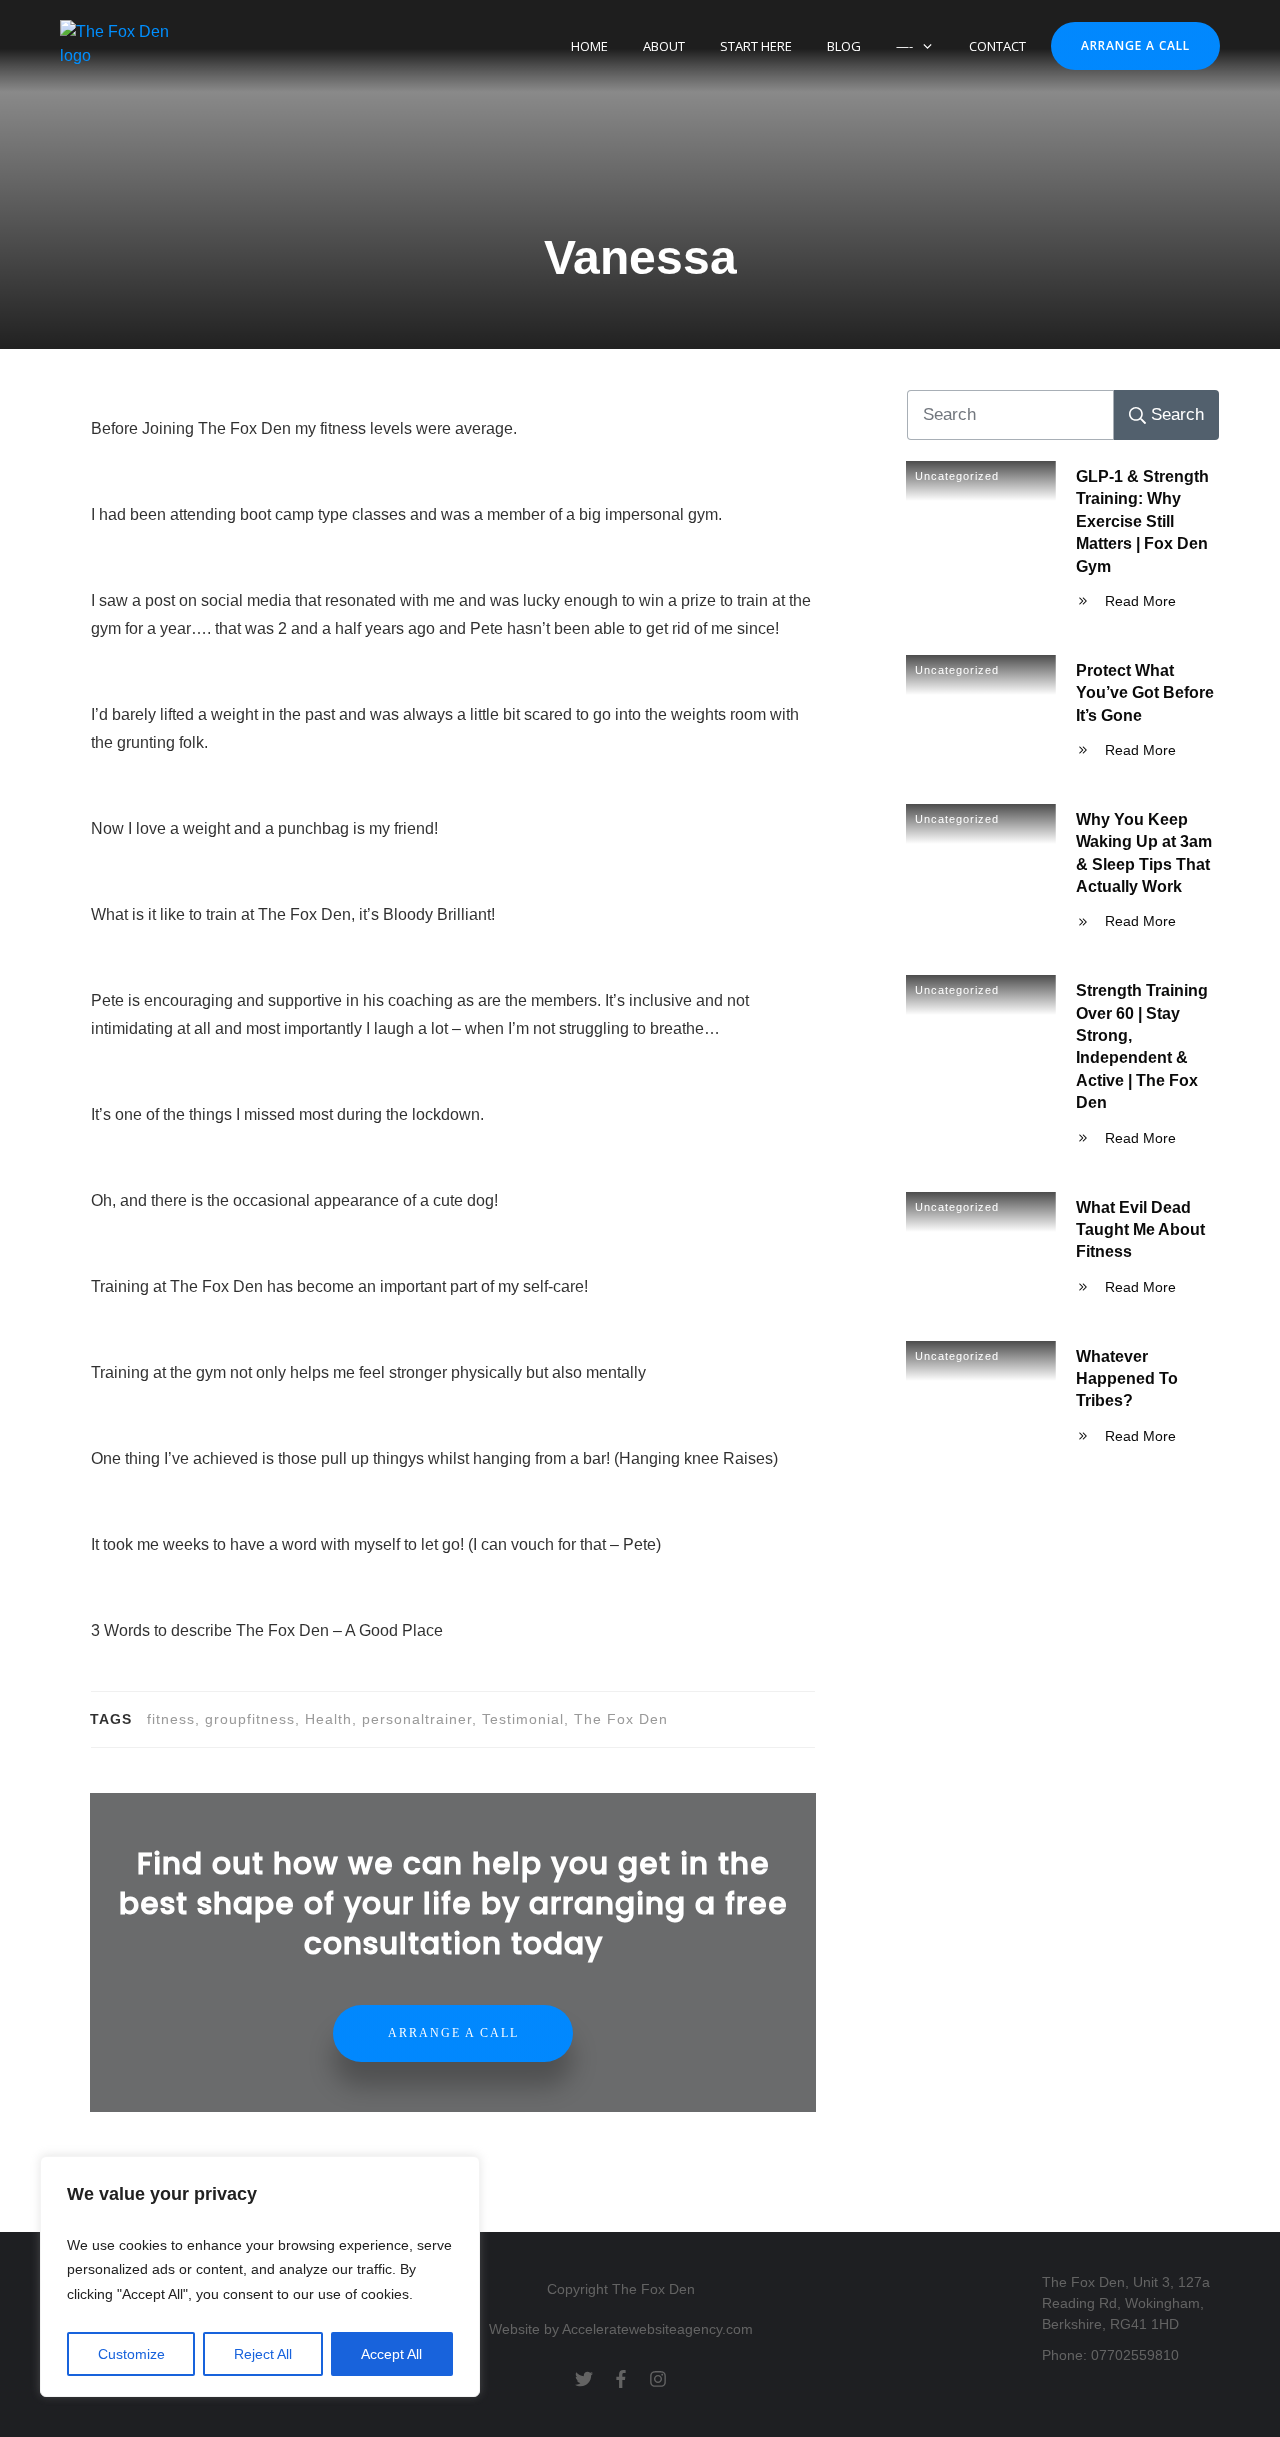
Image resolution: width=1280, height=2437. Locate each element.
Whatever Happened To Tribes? (1127, 1379)
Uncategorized (957, 476)
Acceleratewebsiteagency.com (657, 2329)
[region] (260, 2277)
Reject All (263, 2354)
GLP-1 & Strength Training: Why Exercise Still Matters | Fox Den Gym (1142, 521)
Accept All (391, 2354)
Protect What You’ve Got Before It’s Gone (1145, 693)
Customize (131, 2354)
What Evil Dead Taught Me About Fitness (1140, 1230)
